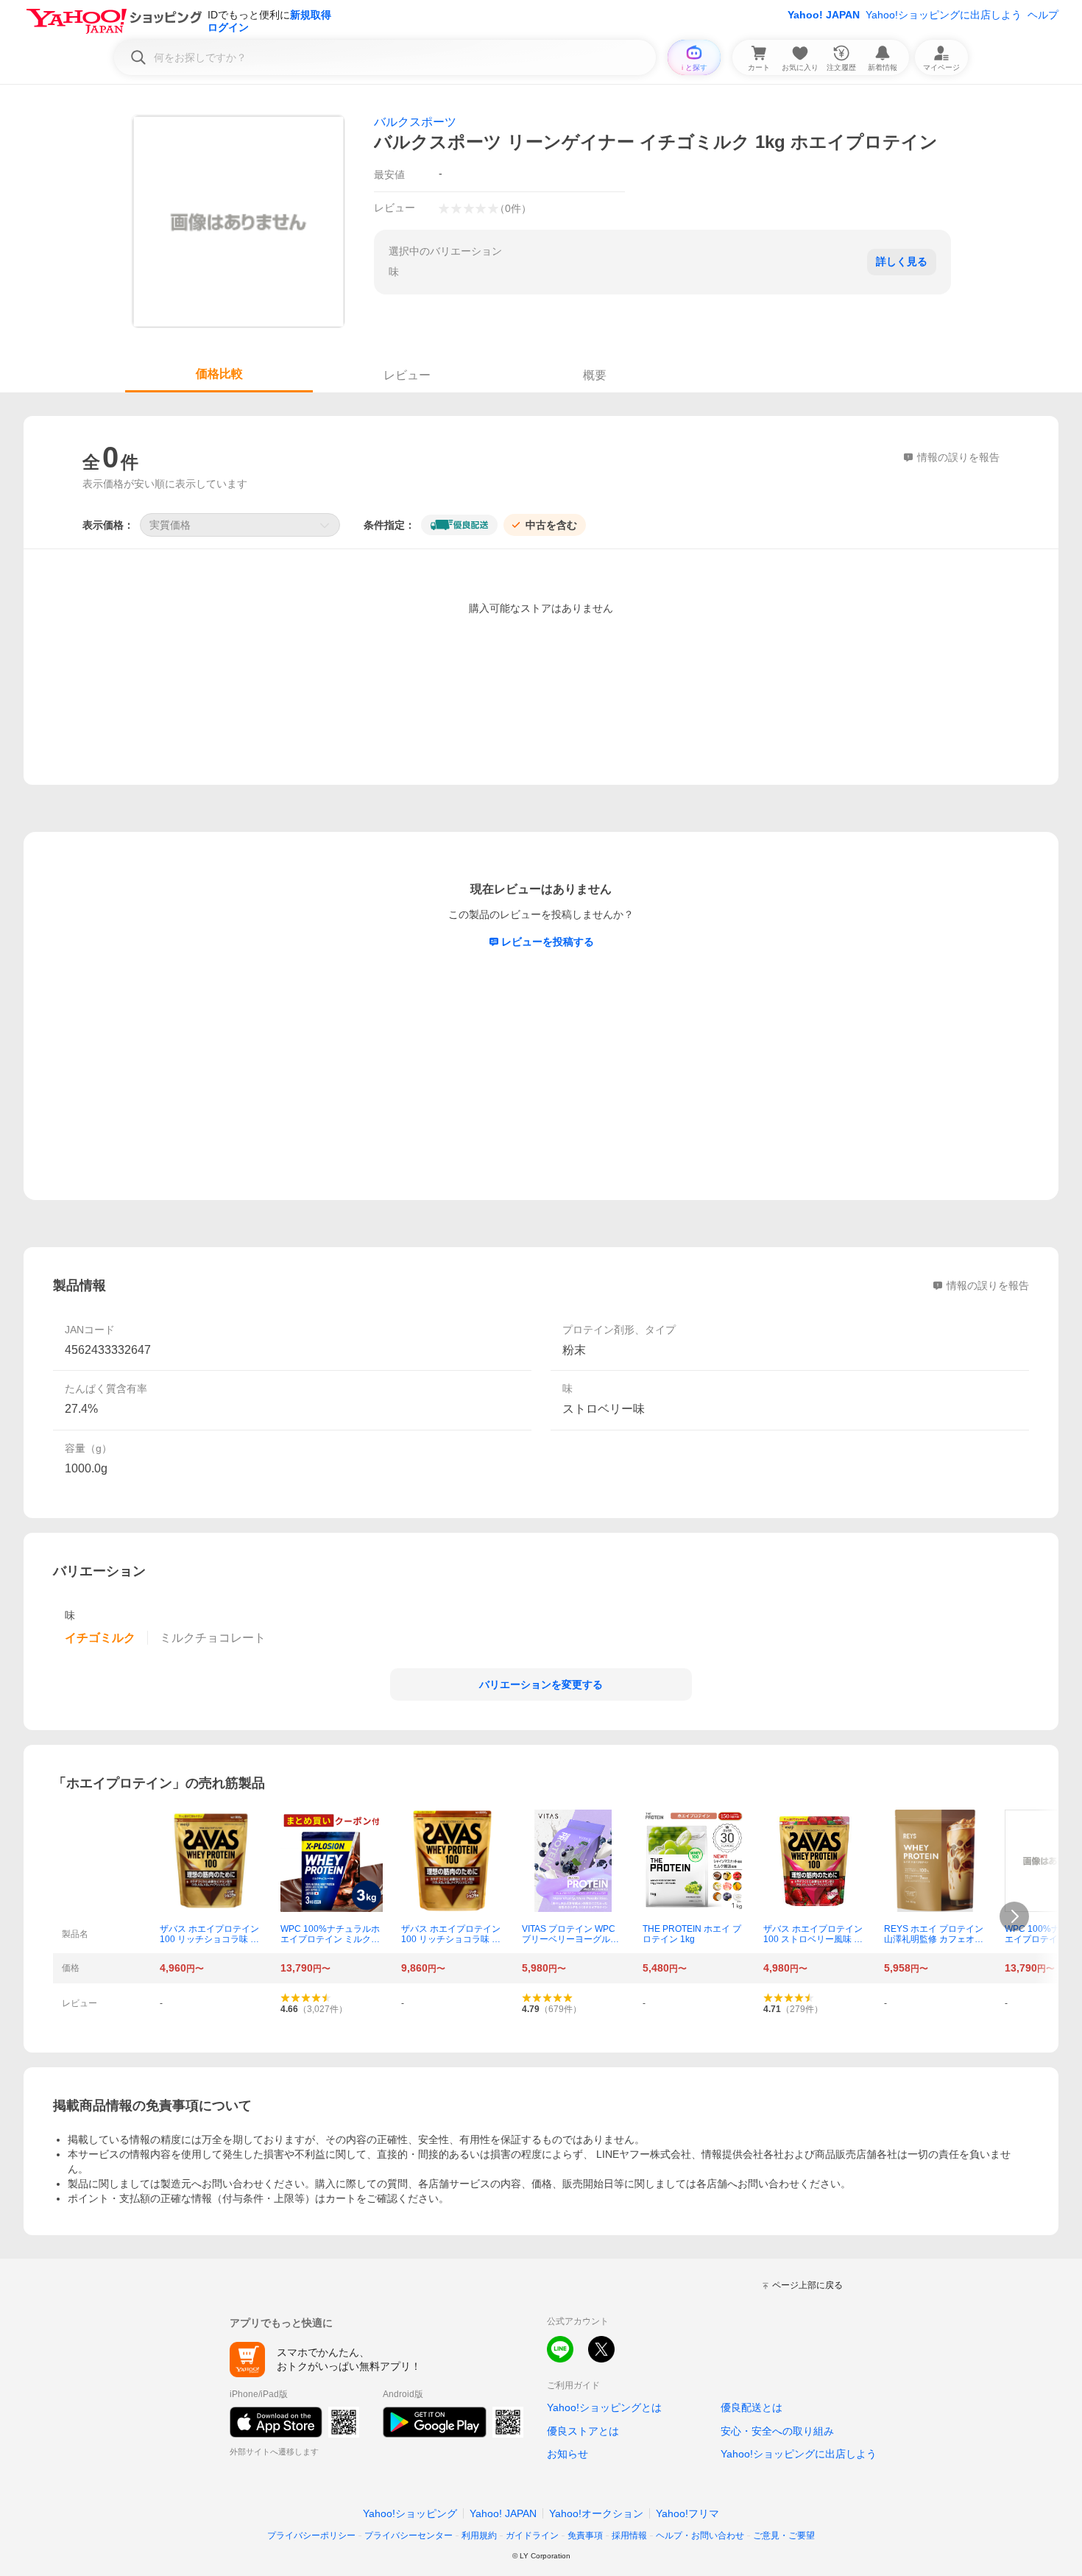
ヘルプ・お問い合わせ (700, 2536)
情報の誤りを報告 (988, 1285)
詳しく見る (902, 261)
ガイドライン (532, 2536)
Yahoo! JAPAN (824, 15)
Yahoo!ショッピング (410, 2513)
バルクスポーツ (415, 122)
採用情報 (629, 2536)
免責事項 (585, 2536)
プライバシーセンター (409, 2536)
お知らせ (567, 2454)
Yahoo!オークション (596, 2513)
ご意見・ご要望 (784, 2536)
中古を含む (551, 525)
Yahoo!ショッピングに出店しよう (944, 15)
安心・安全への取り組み (777, 2431)
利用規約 (479, 2536)
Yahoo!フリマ (687, 2513)
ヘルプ (1043, 15)
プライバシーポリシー (311, 2536)
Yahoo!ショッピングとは (604, 2407)
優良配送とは (752, 2407)
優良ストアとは (583, 2431)
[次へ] (1014, 1916)
